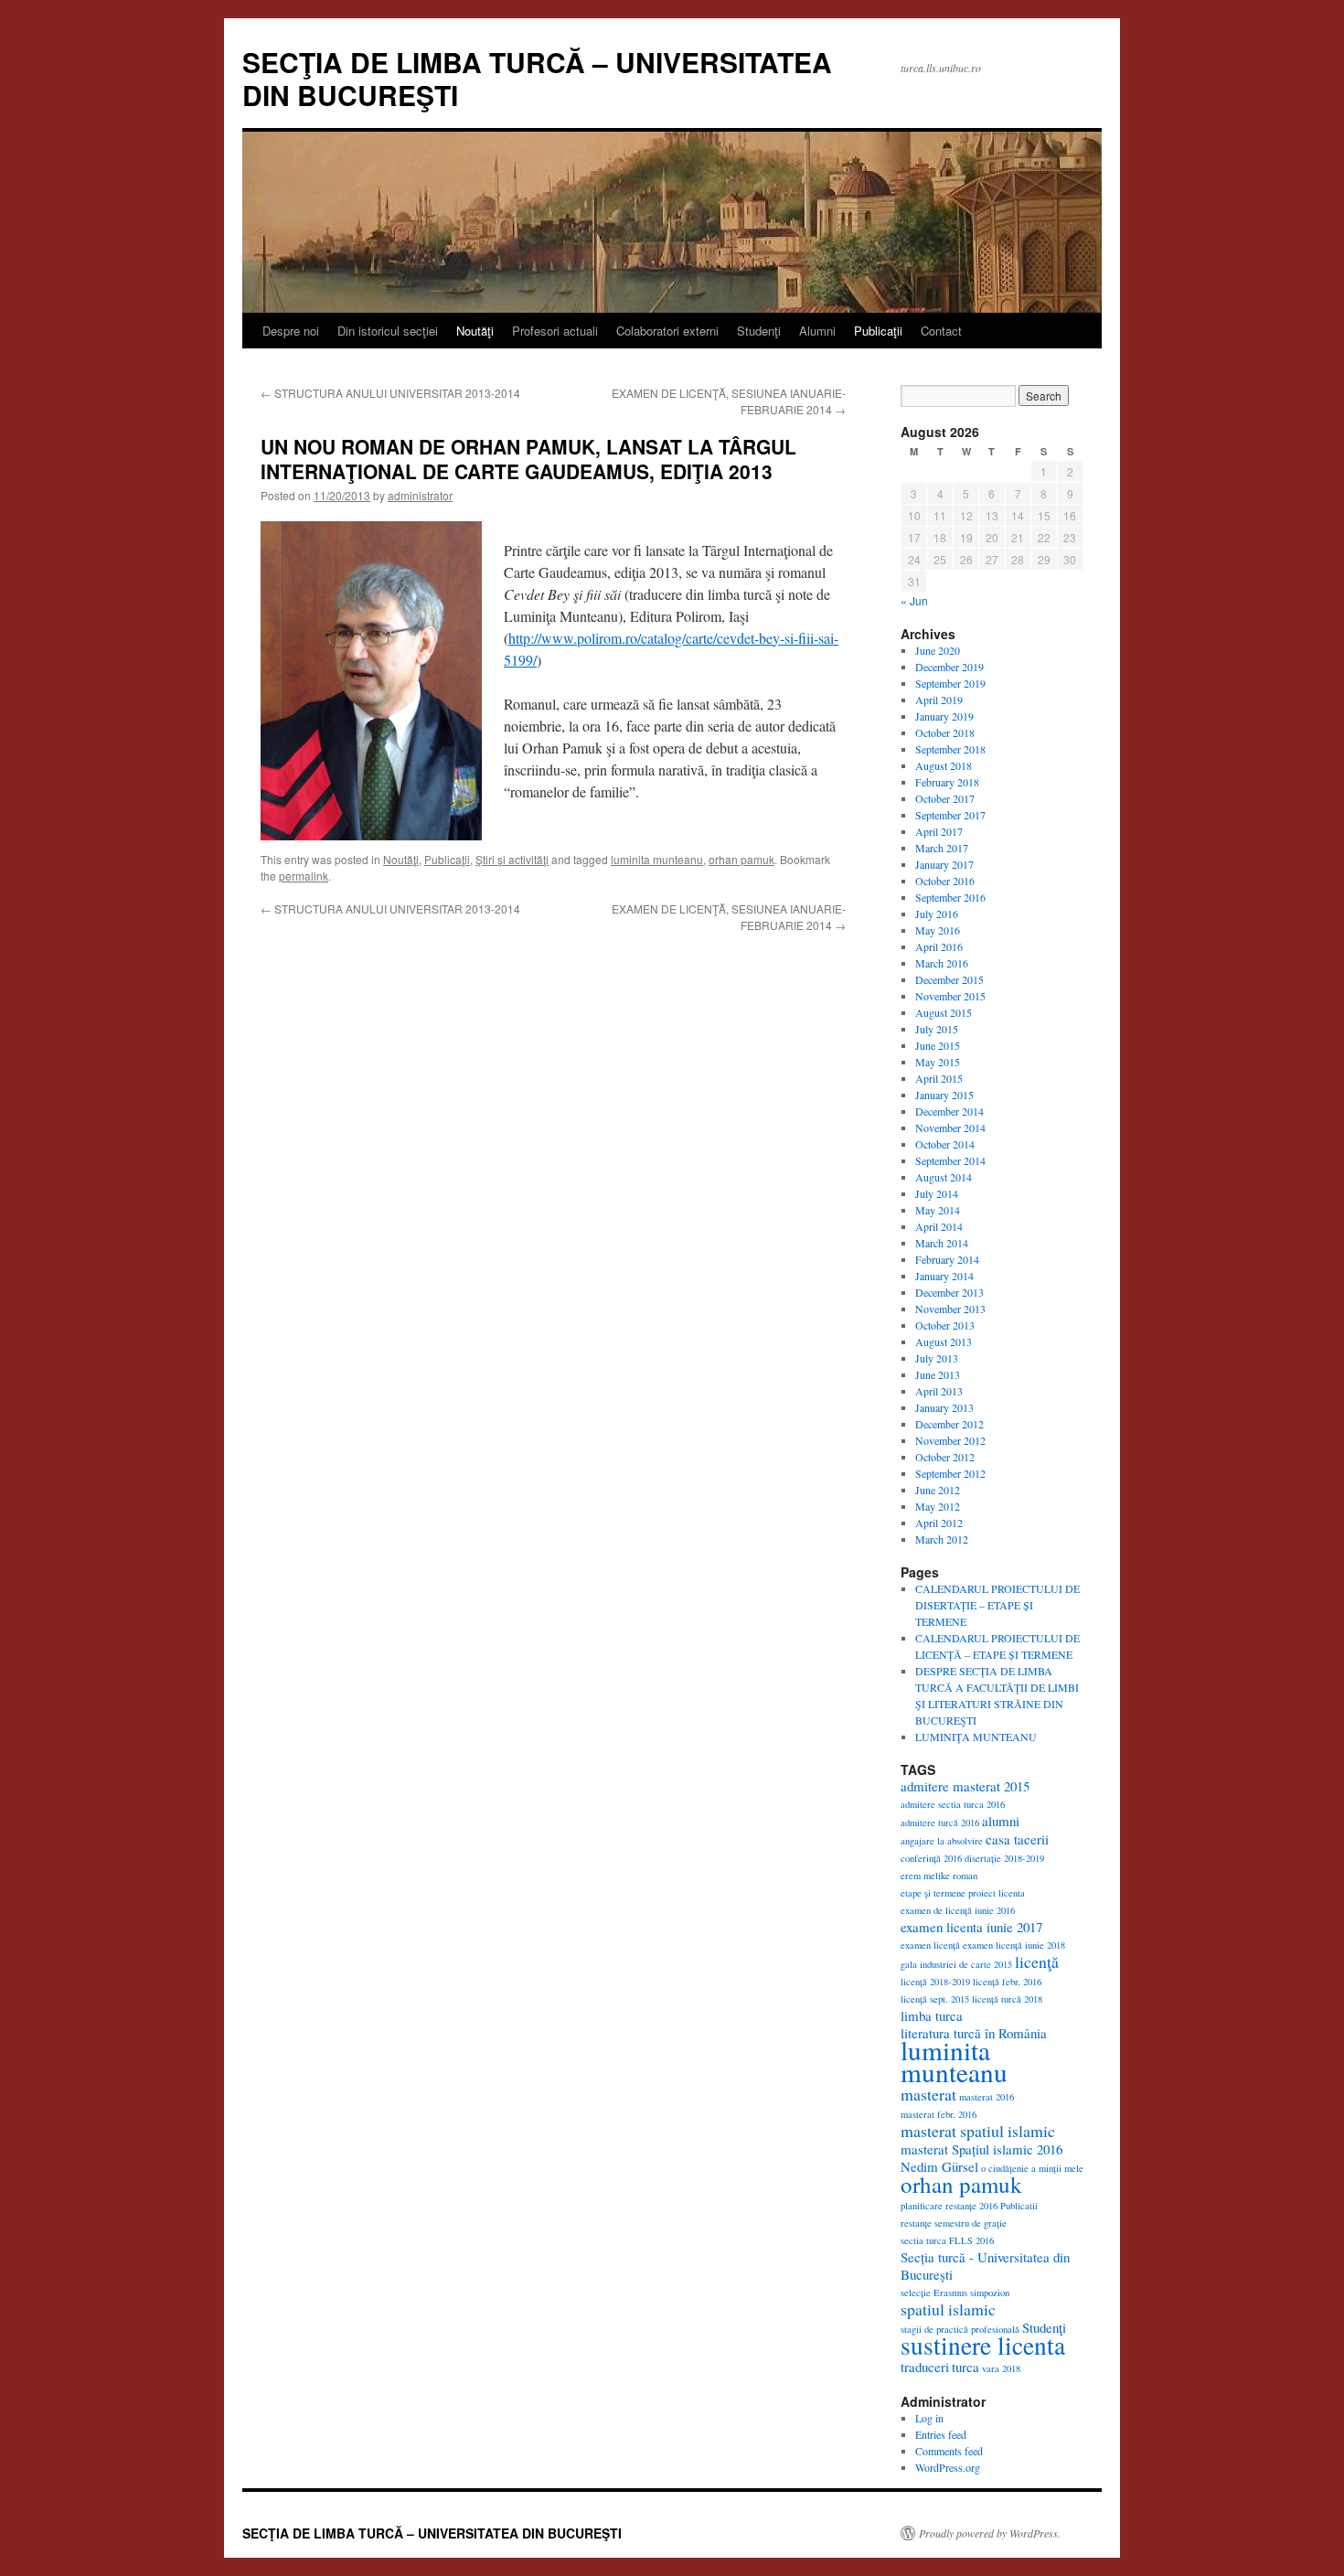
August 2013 (944, 1341)
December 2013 (949, 1292)
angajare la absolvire (942, 1841)
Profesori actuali (555, 331)
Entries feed (941, 2434)
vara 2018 (1001, 2368)
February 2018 (947, 782)
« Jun (914, 600)
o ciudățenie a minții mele (1032, 2168)
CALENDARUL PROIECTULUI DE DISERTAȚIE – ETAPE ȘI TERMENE (997, 1605)
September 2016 (950, 897)
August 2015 (944, 1012)
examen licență (930, 1945)
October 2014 (945, 1144)
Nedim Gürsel (939, 2166)
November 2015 (950, 996)
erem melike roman (939, 1876)
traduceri (925, 2367)
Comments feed (949, 2451)
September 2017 (950, 815)
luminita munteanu (657, 859)
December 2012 (949, 1424)
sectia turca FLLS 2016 (947, 2240)
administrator (420, 495)
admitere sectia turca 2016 (953, 1804)
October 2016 (945, 881)
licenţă (1037, 1961)
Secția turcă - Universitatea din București (985, 2266)
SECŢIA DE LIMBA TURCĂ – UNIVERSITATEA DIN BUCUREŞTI (537, 78)
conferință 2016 (931, 1858)
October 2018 (945, 732)
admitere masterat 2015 (965, 1786)
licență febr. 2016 (1007, 1982)
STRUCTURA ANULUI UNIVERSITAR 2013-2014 (390, 393)
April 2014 (939, 1226)
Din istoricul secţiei (388, 331)
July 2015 (937, 1029)
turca (965, 2367)
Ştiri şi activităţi (512, 859)
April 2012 (939, 1523)
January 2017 (944, 864)
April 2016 (939, 946)
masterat (928, 2094)
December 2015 (949, 979)
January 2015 (944, 1095)
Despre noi (291, 331)
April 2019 (939, 700)
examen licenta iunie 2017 (971, 1927)
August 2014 (944, 1177)
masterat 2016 (987, 2097)
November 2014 (950, 1128)
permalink (304, 876)
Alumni (817, 331)
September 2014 (950, 1160)
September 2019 (950, 683)
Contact (941, 331)
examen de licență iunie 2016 (958, 1910)
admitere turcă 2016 (940, 1822)
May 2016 (938, 930)
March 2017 (942, 848)
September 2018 (950, 749)
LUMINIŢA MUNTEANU (976, 1737)
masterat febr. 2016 (939, 2114)
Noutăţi (475, 331)
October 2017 (945, 798)
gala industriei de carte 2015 (956, 1964)
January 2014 (944, 1276)
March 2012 (942, 1539)
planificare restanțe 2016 (949, 2206)
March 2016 (942, 963)
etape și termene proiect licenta (963, 1893)
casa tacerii (1017, 1839)
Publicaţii (878, 331)
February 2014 (947, 1259)
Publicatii (1019, 2206)
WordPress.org (948, 2467)
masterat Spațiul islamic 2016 (981, 2149)
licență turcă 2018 (1007, 1999)
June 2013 (938, 1374)
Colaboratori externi (667, 331)
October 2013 (945, 1325)
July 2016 (937, 914)
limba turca (932, 2015)
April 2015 (939, 1078)
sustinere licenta (983, 2345)
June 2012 (938, 1490)
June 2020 (938, 650)
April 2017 (939, 831)
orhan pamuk (741, 859)
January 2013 (944, 1407)
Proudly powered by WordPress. (990, 2533)
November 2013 (950, 1309)
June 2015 (938, 1045)
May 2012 (938, 1506)
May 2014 (938, 1210)
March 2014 (942, 1243)
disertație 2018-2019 (1004, 1858)
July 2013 (937, 1358)
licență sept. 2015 (935, 1999)
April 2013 (939, 1391)
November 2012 (950, 1440)
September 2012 (950, 1473)
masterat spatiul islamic (978, 2131)
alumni (1001, 1821)
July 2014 (937, 1193)
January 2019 (944, 716)
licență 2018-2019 (935, 1982)
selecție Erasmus (934, 2293)
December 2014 (949, 1111)
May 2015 (938, 1062)
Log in (929, 2418)
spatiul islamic (948, 2309)
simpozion (990, 2293)
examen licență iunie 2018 (1014, 1945)
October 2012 (945, 1457)
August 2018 (944, 765)
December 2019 (949, 667)
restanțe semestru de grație (954, 2223)
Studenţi (759, 331)
